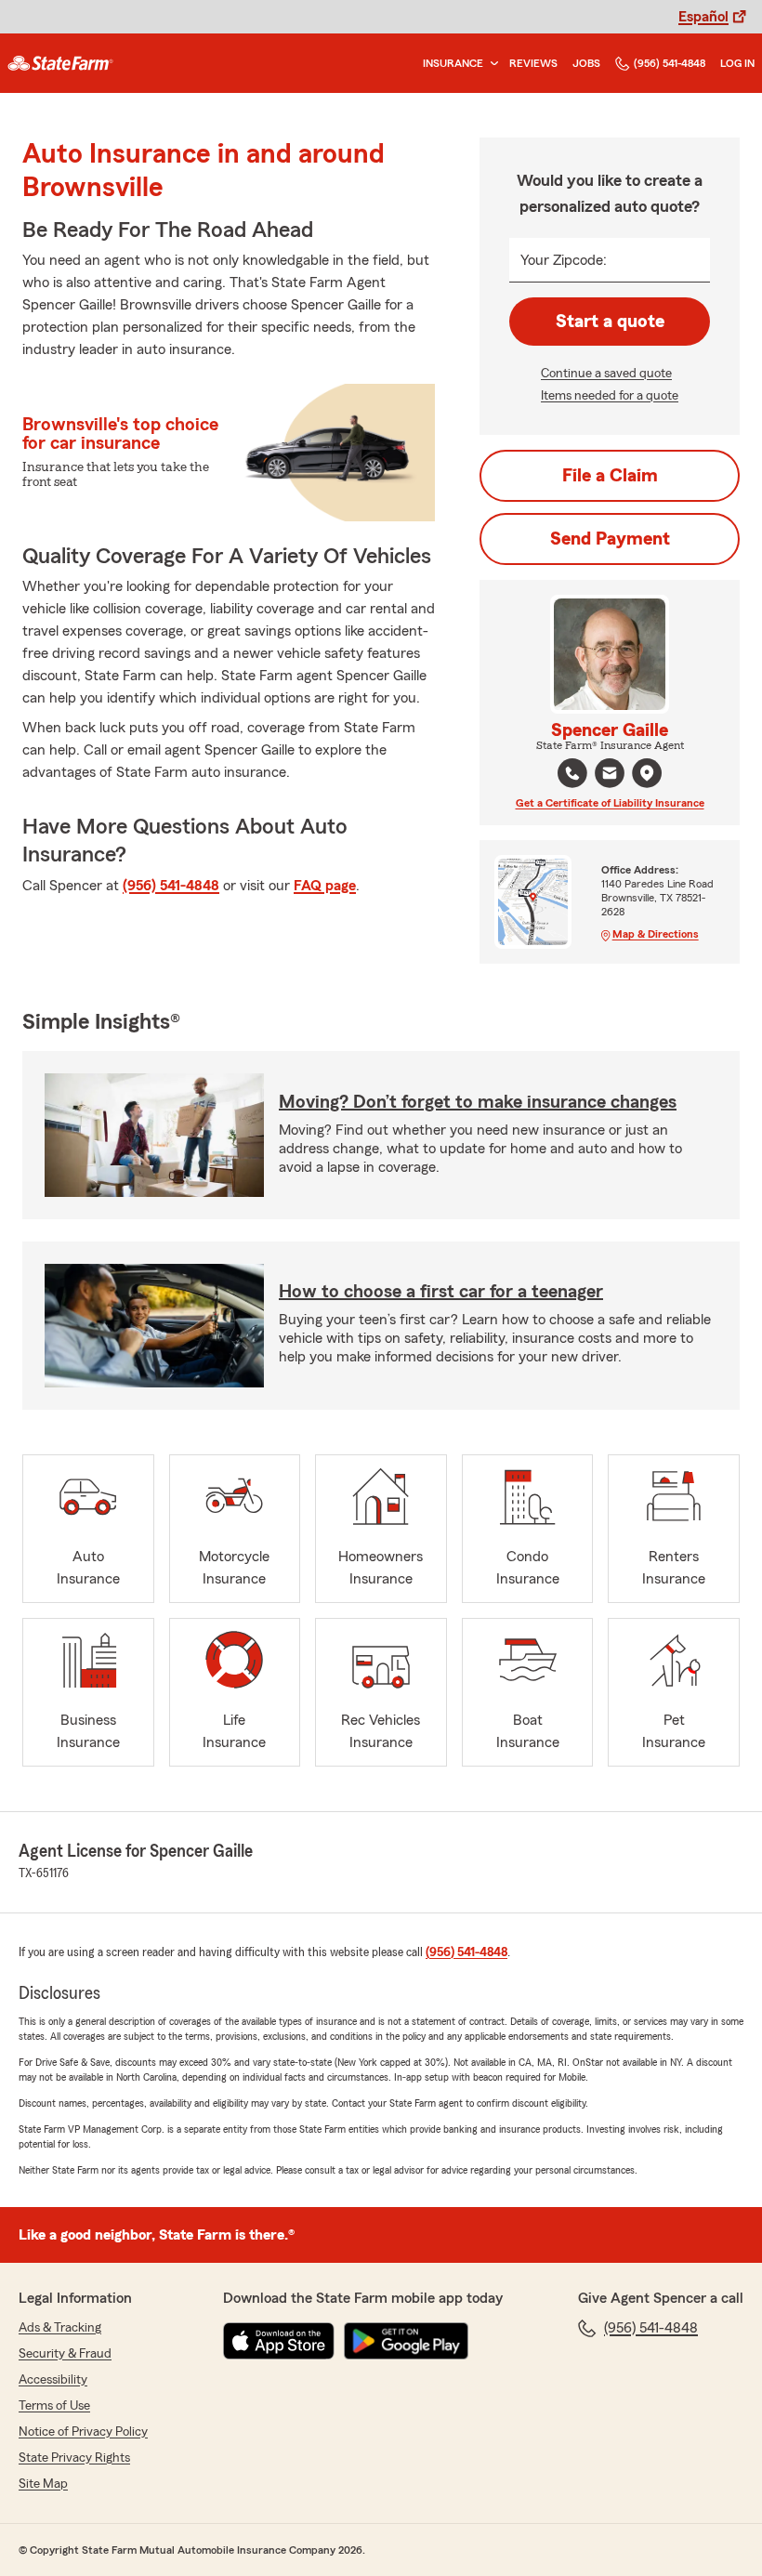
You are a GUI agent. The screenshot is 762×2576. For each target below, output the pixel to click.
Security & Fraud (65, 2354)
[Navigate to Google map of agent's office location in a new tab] (647, 773)
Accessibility (53, 2380)
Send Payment (610, 539)
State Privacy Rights (74, 2458)
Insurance (453, 63)
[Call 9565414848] (572, 773)
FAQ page (325, 886)
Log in (737, 63)
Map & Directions (656, 934)
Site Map (43, 2484)
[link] (60, 63)
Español (703, 17)
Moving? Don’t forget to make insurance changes (478, 1102)
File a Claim (610, 476)
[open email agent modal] (610, 775)
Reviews (533, 63)
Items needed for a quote (610, 396)
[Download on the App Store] (279, 2341)
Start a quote (610, 322)
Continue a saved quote (606, 374)
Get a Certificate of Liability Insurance (610, 803)
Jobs (586, 63)
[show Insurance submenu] (491, 64)
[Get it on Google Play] (406, 2341)
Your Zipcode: (564, 260)
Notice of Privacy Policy (83, 2432)
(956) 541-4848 (670, 63)
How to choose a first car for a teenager (441, 1292)
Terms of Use (54, 2406)
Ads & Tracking (60, 2328)
